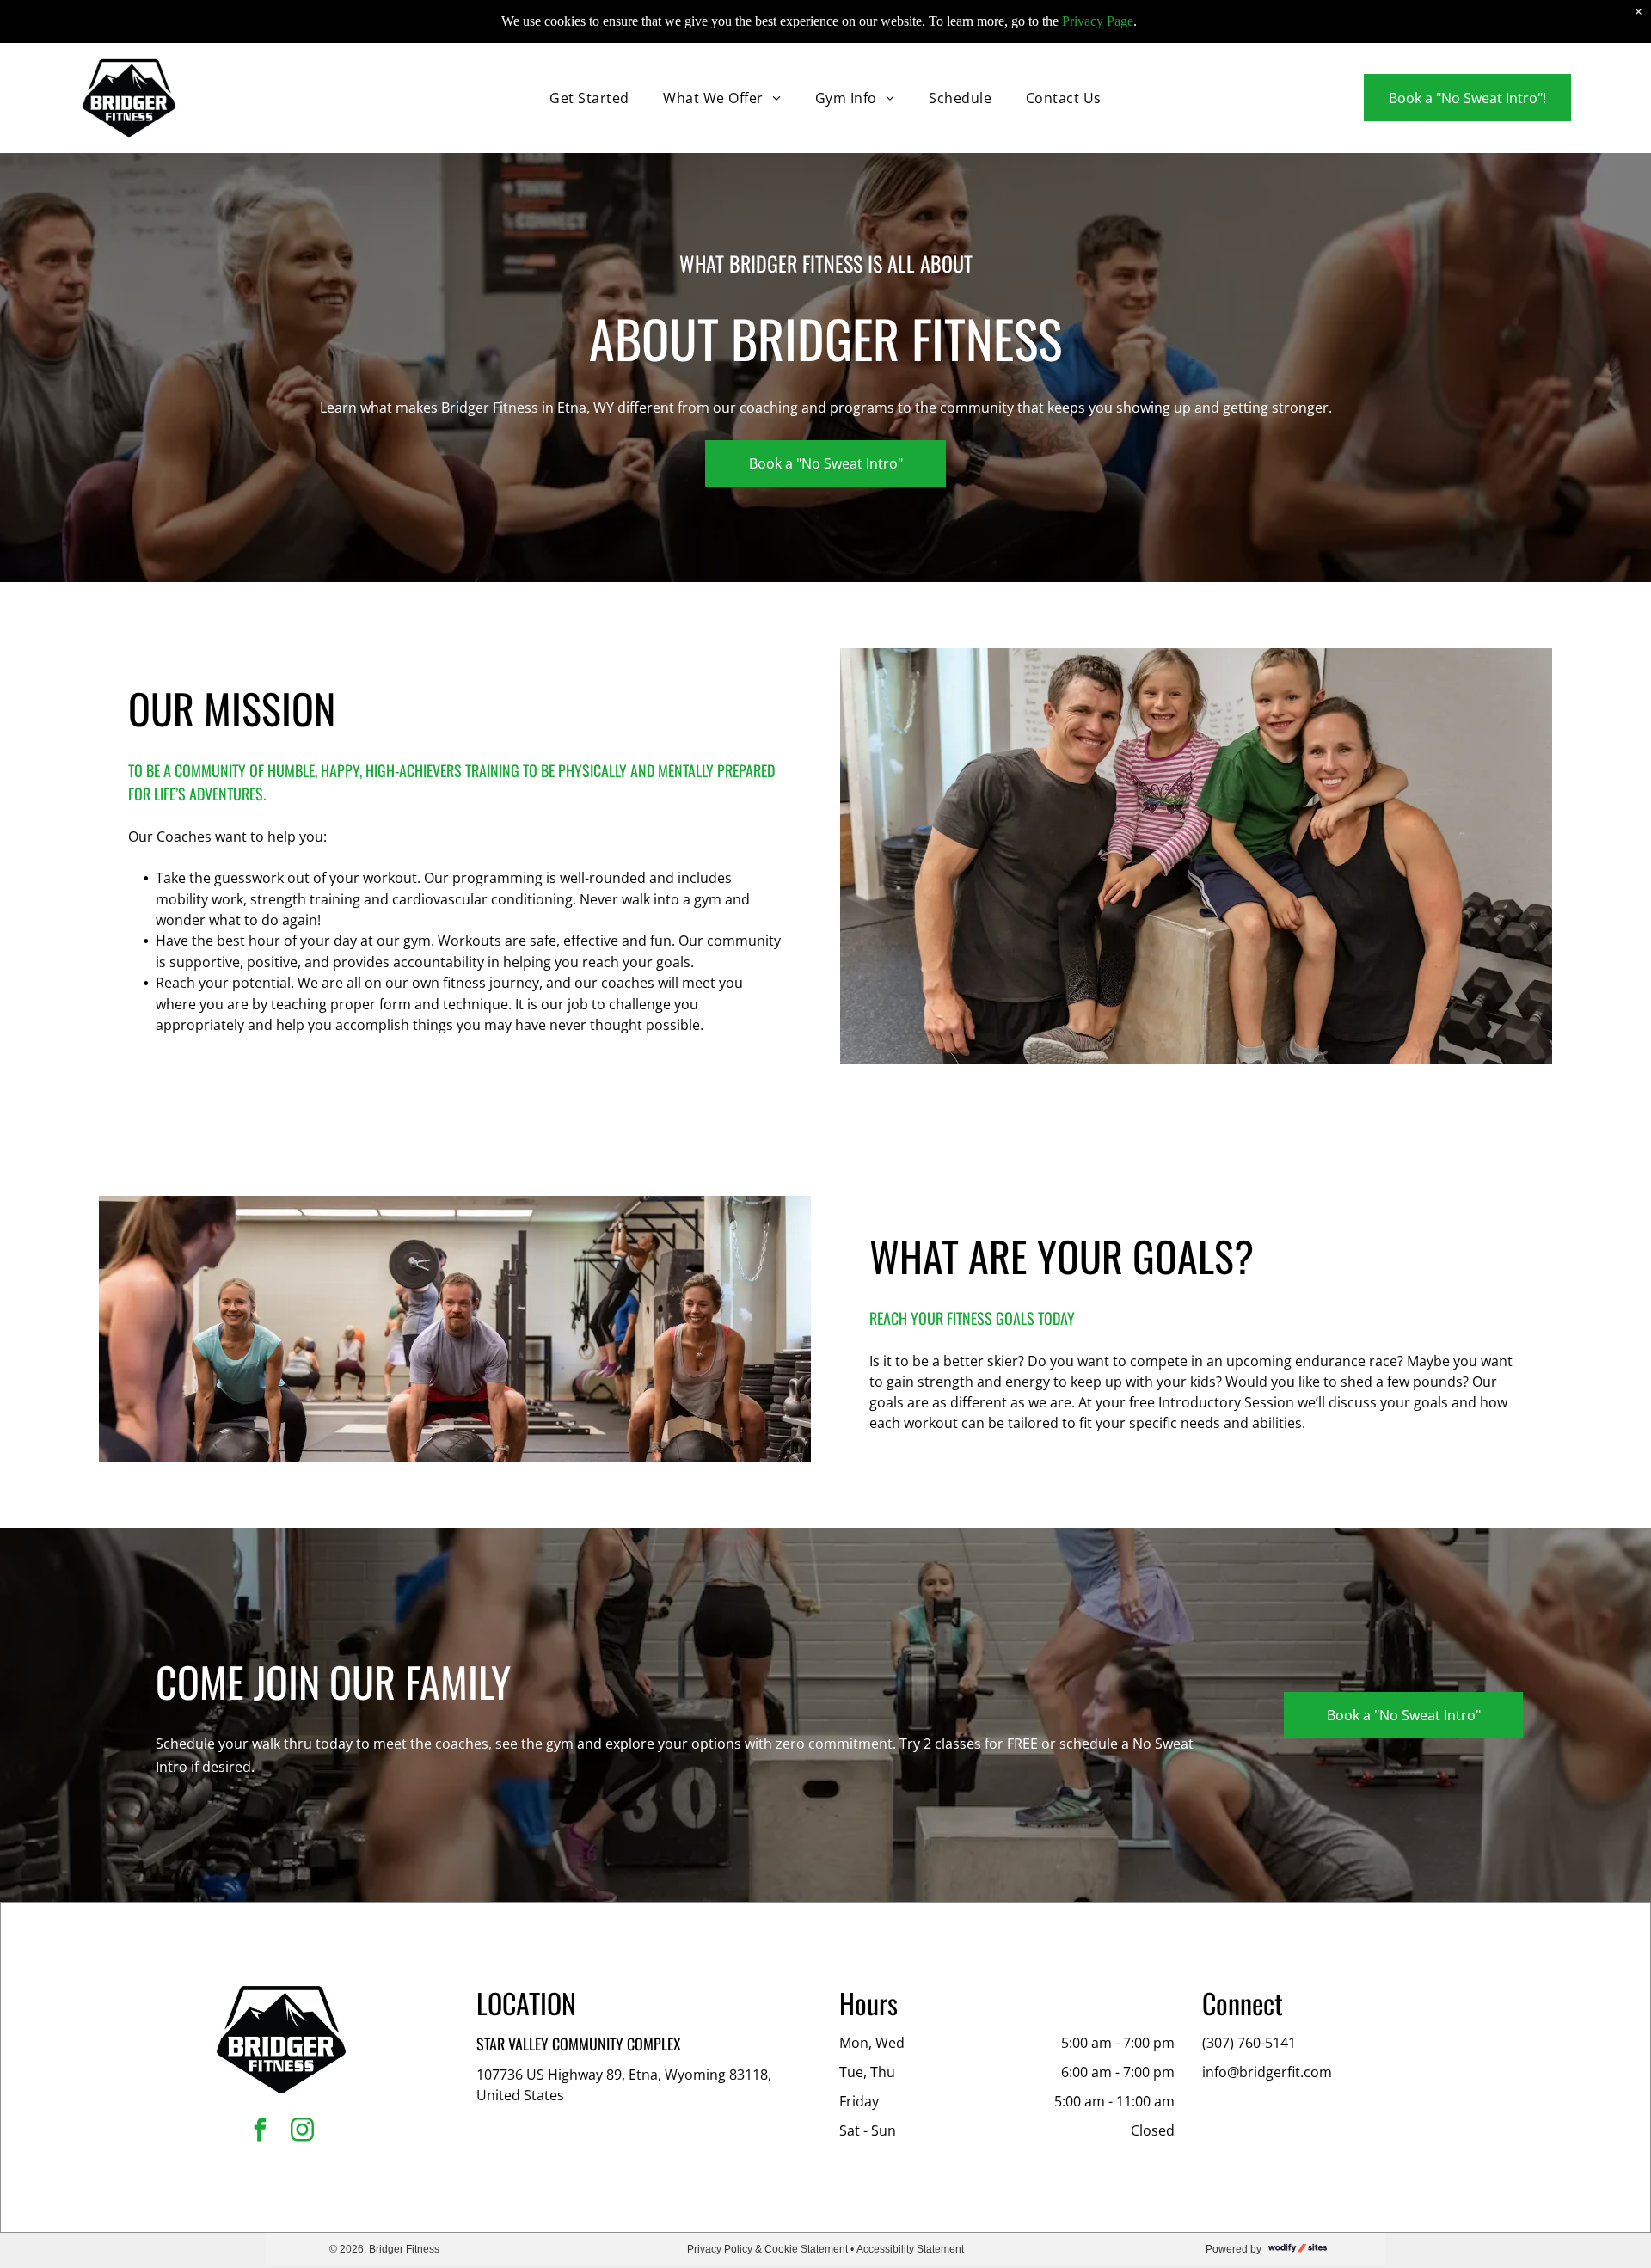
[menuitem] (589, 98)
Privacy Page (1098, 21)
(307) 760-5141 (1249, 2043)
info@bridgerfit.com (1267, 2072)
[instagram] (303, 2132)
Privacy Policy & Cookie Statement (767, 2249)
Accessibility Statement (910, 2249)
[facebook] (261, 2132)
